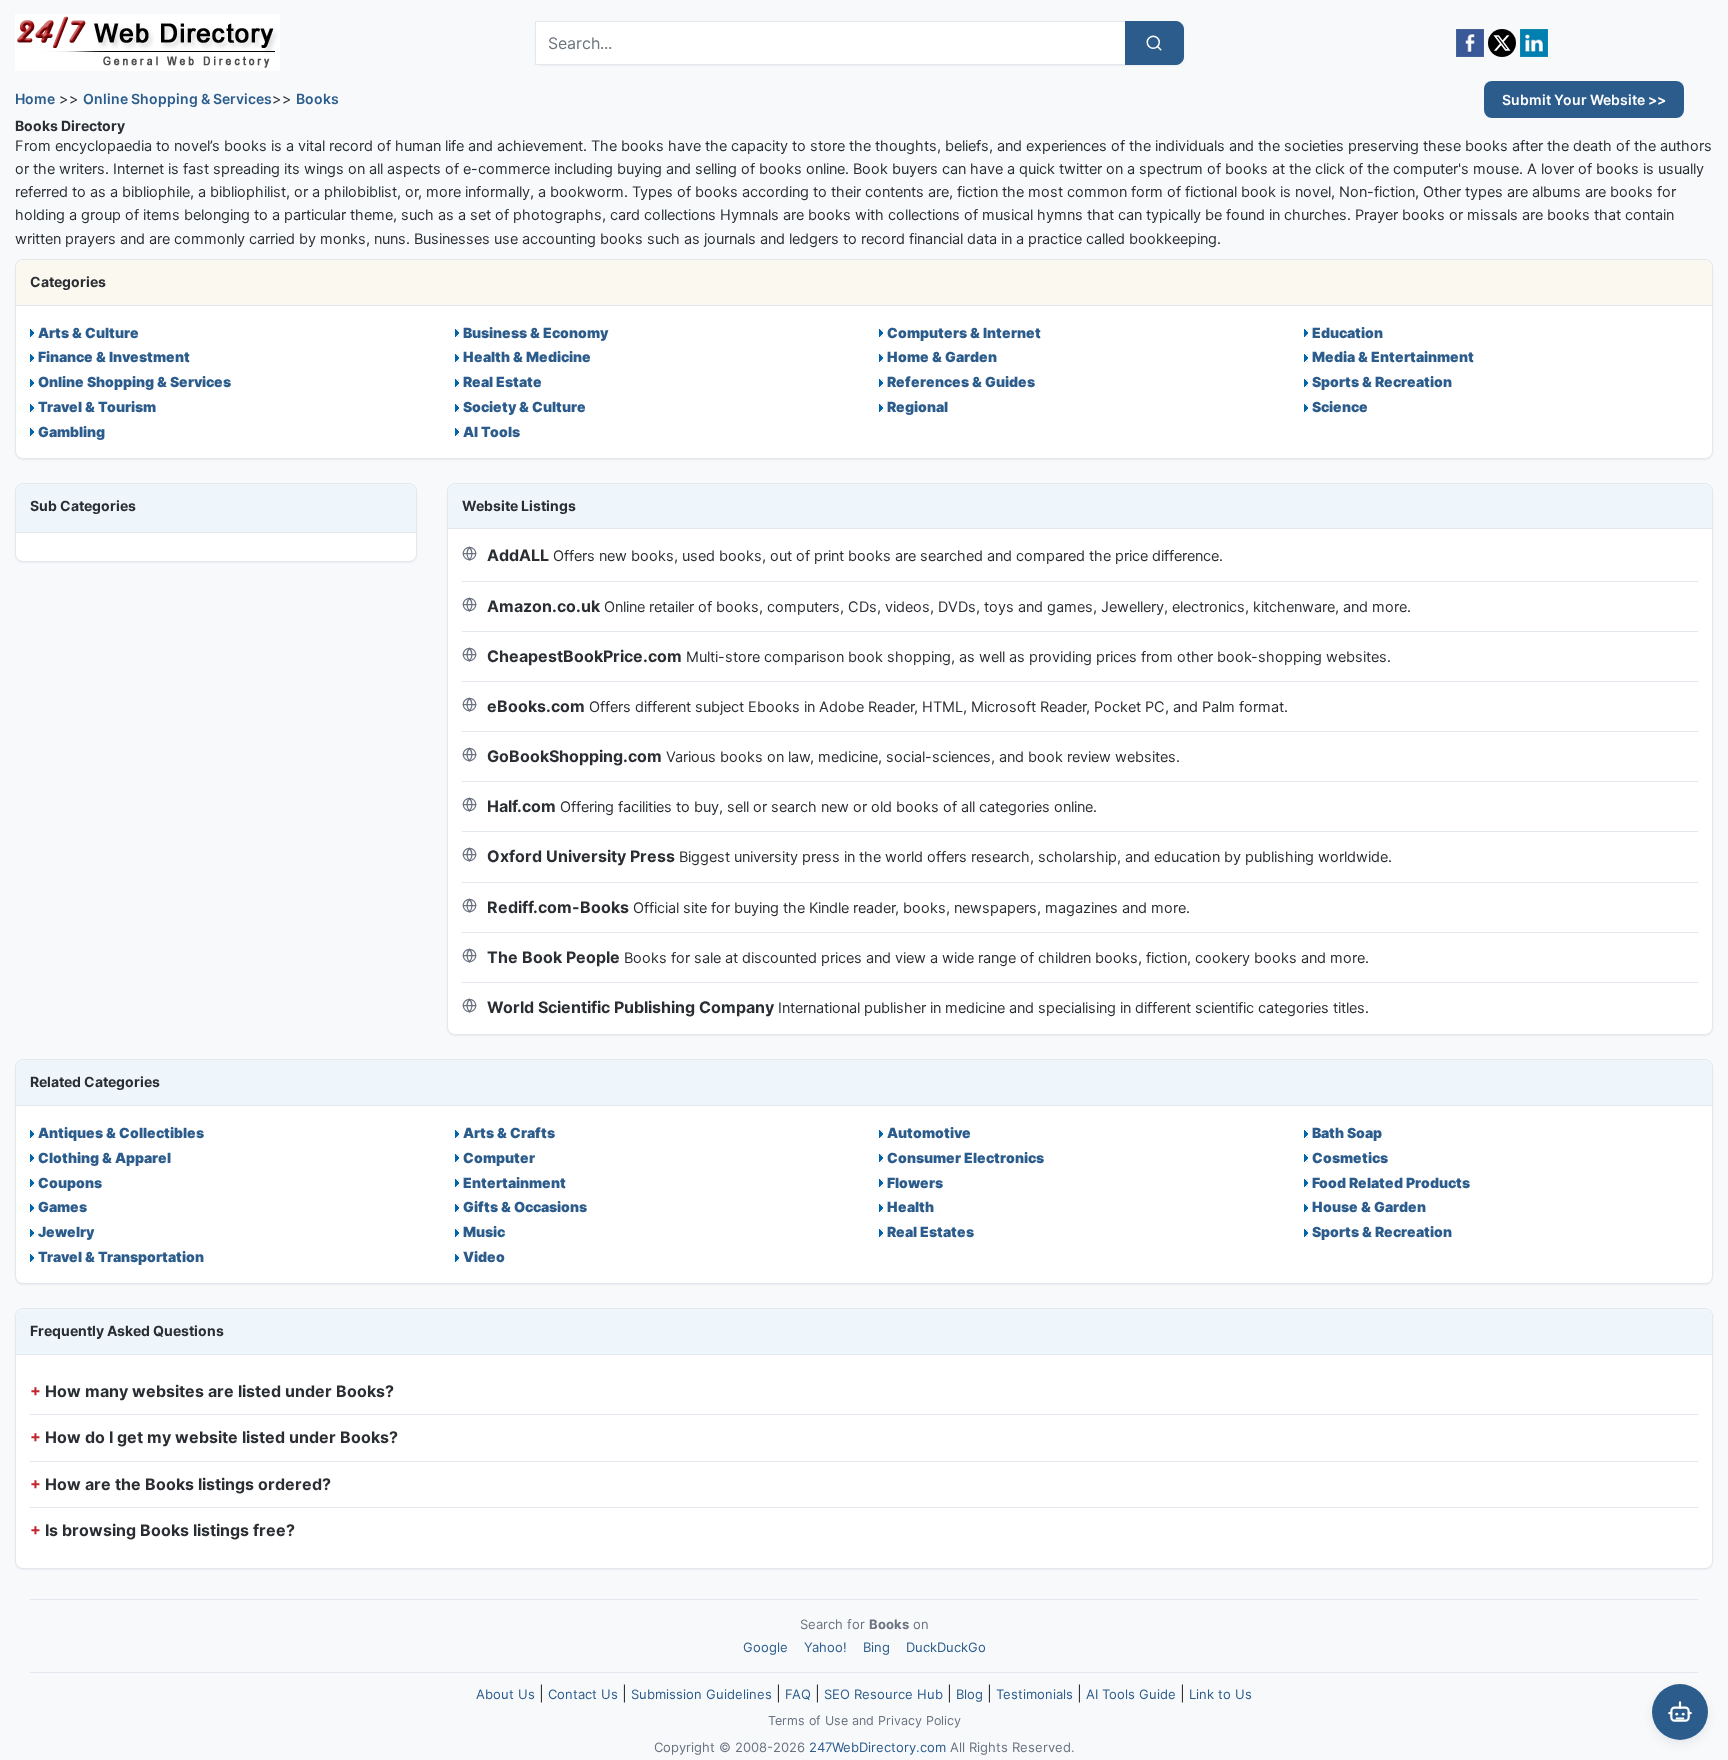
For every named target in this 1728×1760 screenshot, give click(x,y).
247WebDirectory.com (877, 1747)
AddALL (518, 555)
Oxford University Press (581, 856)
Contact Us (583, 1694)
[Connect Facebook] (1470, 43)
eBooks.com (536, 706)
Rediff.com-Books (558, 907)
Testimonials (1034, 1694)
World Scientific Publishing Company (630, 1007)
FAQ (798, 1694)
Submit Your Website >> (1584, 99)
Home (35, 98)
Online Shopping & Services (177, 98)
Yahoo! (825, 1647)
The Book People (553, 957)
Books (317, 98)
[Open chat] (1680, 1712)
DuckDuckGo (946, 1647)
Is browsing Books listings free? (170, 1530)
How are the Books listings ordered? (188, 1484)
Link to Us (1220, 1694)
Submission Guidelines (701, 1694)
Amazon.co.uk (543, 606)
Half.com (521, 806)
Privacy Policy (919, 1720)
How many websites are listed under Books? (219, 1391)
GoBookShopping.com (574, 756)
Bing (876, 1647)
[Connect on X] (1502, 43)
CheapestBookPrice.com (584, 656)
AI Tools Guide (1131, 1694)
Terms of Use (808, 1720)
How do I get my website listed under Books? (221, 1437)
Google (765, 1647)
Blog (969, 1694)
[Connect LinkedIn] (1534, 43)
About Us (505, 1694)
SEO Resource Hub (883, 1694)
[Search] (1154, 43)
